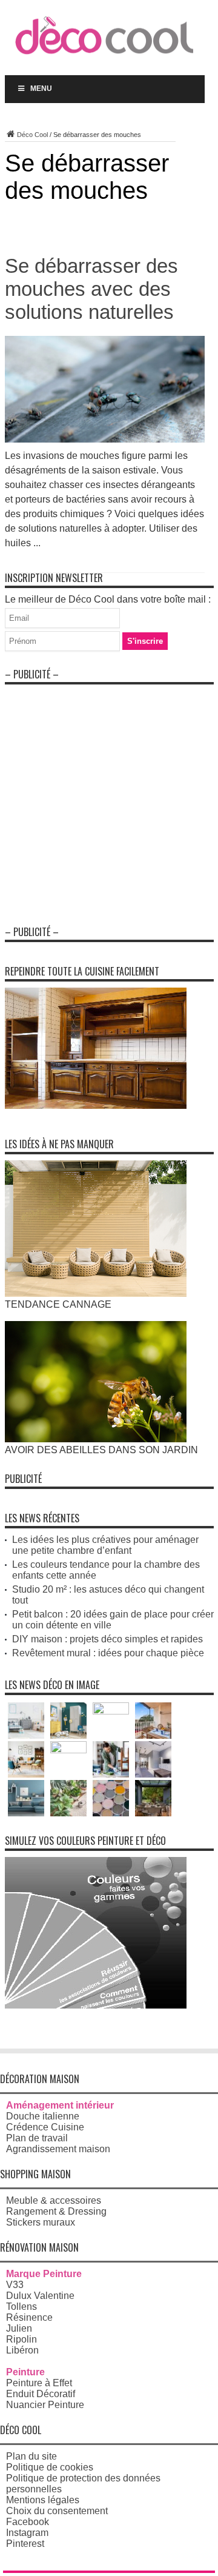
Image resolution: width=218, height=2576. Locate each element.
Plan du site (31, 2456)
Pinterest (25, 2544)
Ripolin (21, 2339)
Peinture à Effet (39, 2383)
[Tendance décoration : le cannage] (96, 1293)
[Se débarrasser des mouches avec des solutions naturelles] (105, 439)
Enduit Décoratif (41, 2394)
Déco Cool (32, 135)
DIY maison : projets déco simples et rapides (107, 1639)
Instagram (27, 2533)
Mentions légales (43, 2500)
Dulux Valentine (40, 2296)
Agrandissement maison (58, 2149)
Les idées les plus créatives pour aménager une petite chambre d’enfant (105, 1545)
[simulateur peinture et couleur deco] (96, 2005)
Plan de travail (37, 2138)
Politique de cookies (50, 2467)
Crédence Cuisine (45, 2127)
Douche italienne (43, 2116)
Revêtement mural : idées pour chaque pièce (108, 1653)
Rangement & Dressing (56, 2211)
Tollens (21, 2307)
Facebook (28, 2522)
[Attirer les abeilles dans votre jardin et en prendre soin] (96, 1439)
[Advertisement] (109, 800)
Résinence (29, 2317)
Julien (19, 2328)
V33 (15, 2285)
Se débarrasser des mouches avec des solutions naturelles (91, 289)
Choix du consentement (57, 2511)
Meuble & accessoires (54, 2200)
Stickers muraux (41, 2222)
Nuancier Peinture (45, 2405)
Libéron (22, 2350)
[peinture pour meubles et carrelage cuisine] (96, 1106)
